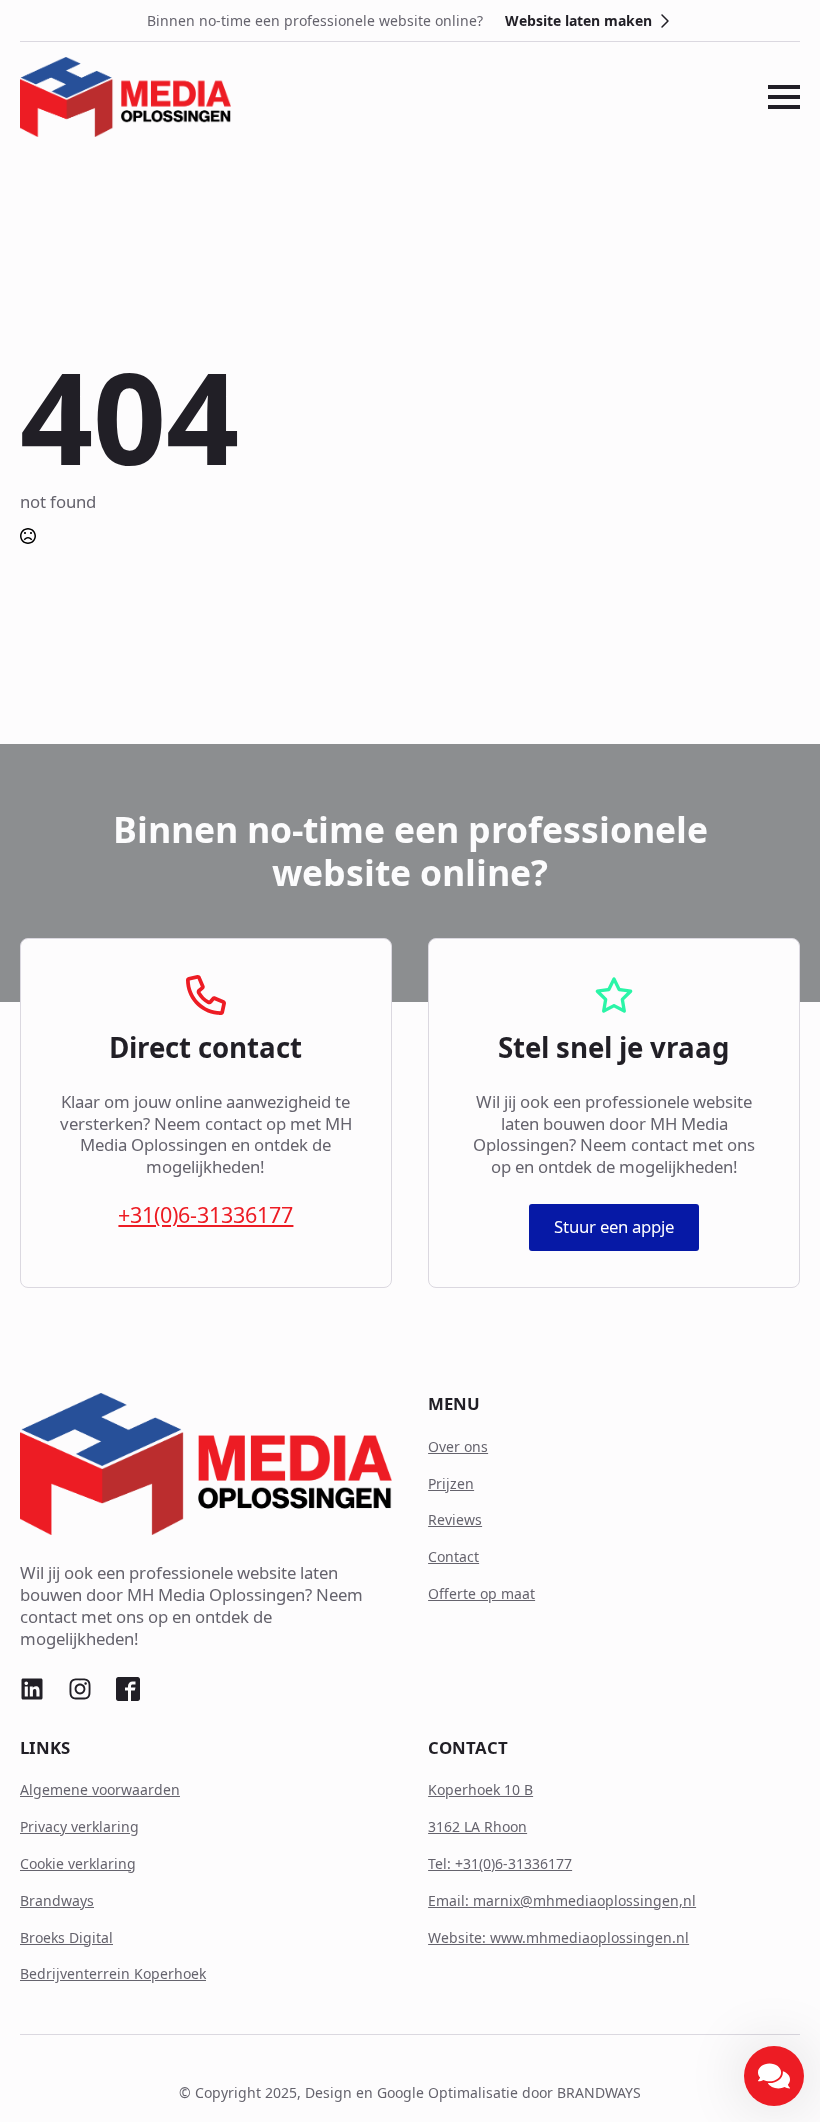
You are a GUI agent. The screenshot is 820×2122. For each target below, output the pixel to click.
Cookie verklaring (78, 1863)
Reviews (455, 1519)
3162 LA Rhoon (477, 1826)
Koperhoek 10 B (480, 1789)
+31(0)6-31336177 (205, 1215)
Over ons (458, 1446)
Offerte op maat (481, 1593)
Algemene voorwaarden (100, 1789)
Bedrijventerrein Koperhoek (113, 1973)
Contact (453, 1556)
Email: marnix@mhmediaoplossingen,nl (562, 1900)
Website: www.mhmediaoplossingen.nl (558, 1937)
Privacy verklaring (79, 1826)
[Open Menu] (784, 97)
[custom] (32, 1689)
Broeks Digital (66, 1937)
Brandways (57, 1900)
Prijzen (451, 1483)
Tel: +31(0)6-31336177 (500, 1863)
